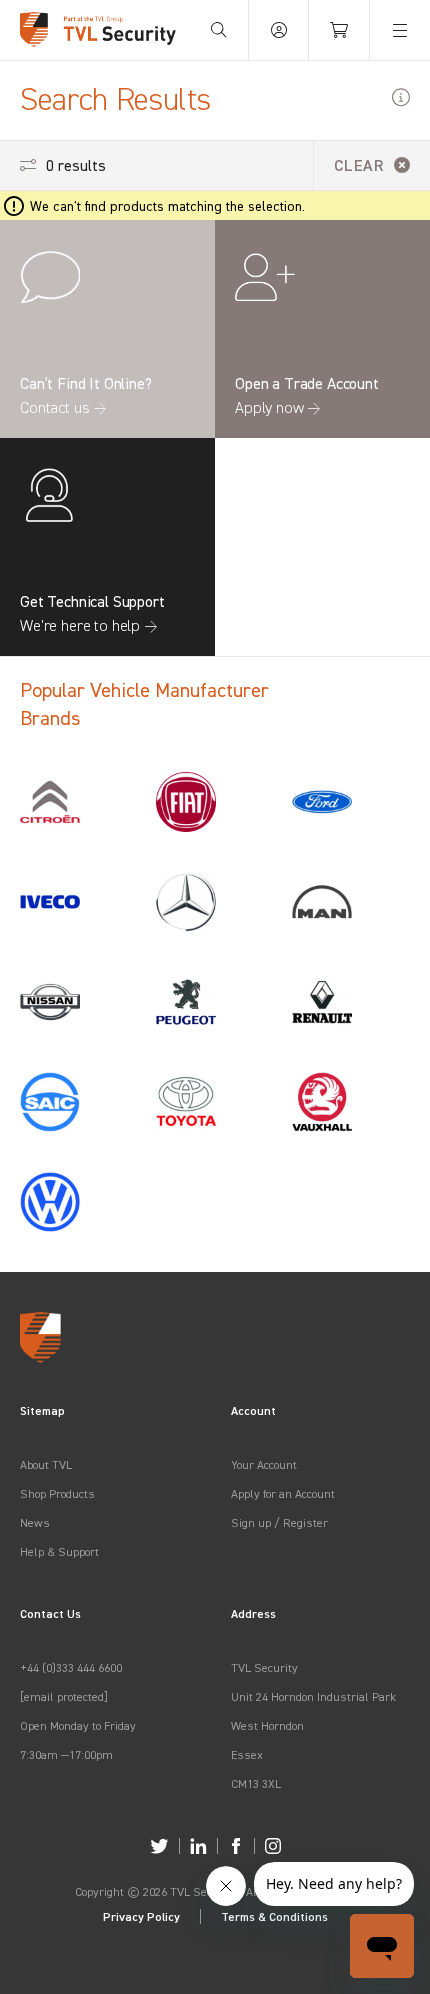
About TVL (46, 1464)
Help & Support (59, 1551)
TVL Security (264, 1667)
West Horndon (267, 1725)
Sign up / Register (279, 1522)
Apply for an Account (283, 1493)
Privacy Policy (141, 1916)
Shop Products (57, 1493)
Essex (247, 1754)
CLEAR (359, 165)
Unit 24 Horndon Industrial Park (313, 1696)
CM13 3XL (256, 1783)
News (35, 1522)
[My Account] (279, 30)
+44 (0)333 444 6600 (71, 1667)
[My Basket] (339, 30)
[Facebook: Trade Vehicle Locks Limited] (236, 1846)
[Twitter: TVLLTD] (159, 1846)
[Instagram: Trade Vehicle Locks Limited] (273, 1846)
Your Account (264, 1464)
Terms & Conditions (274, 1916)
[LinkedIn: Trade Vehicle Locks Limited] (198, 1846)
